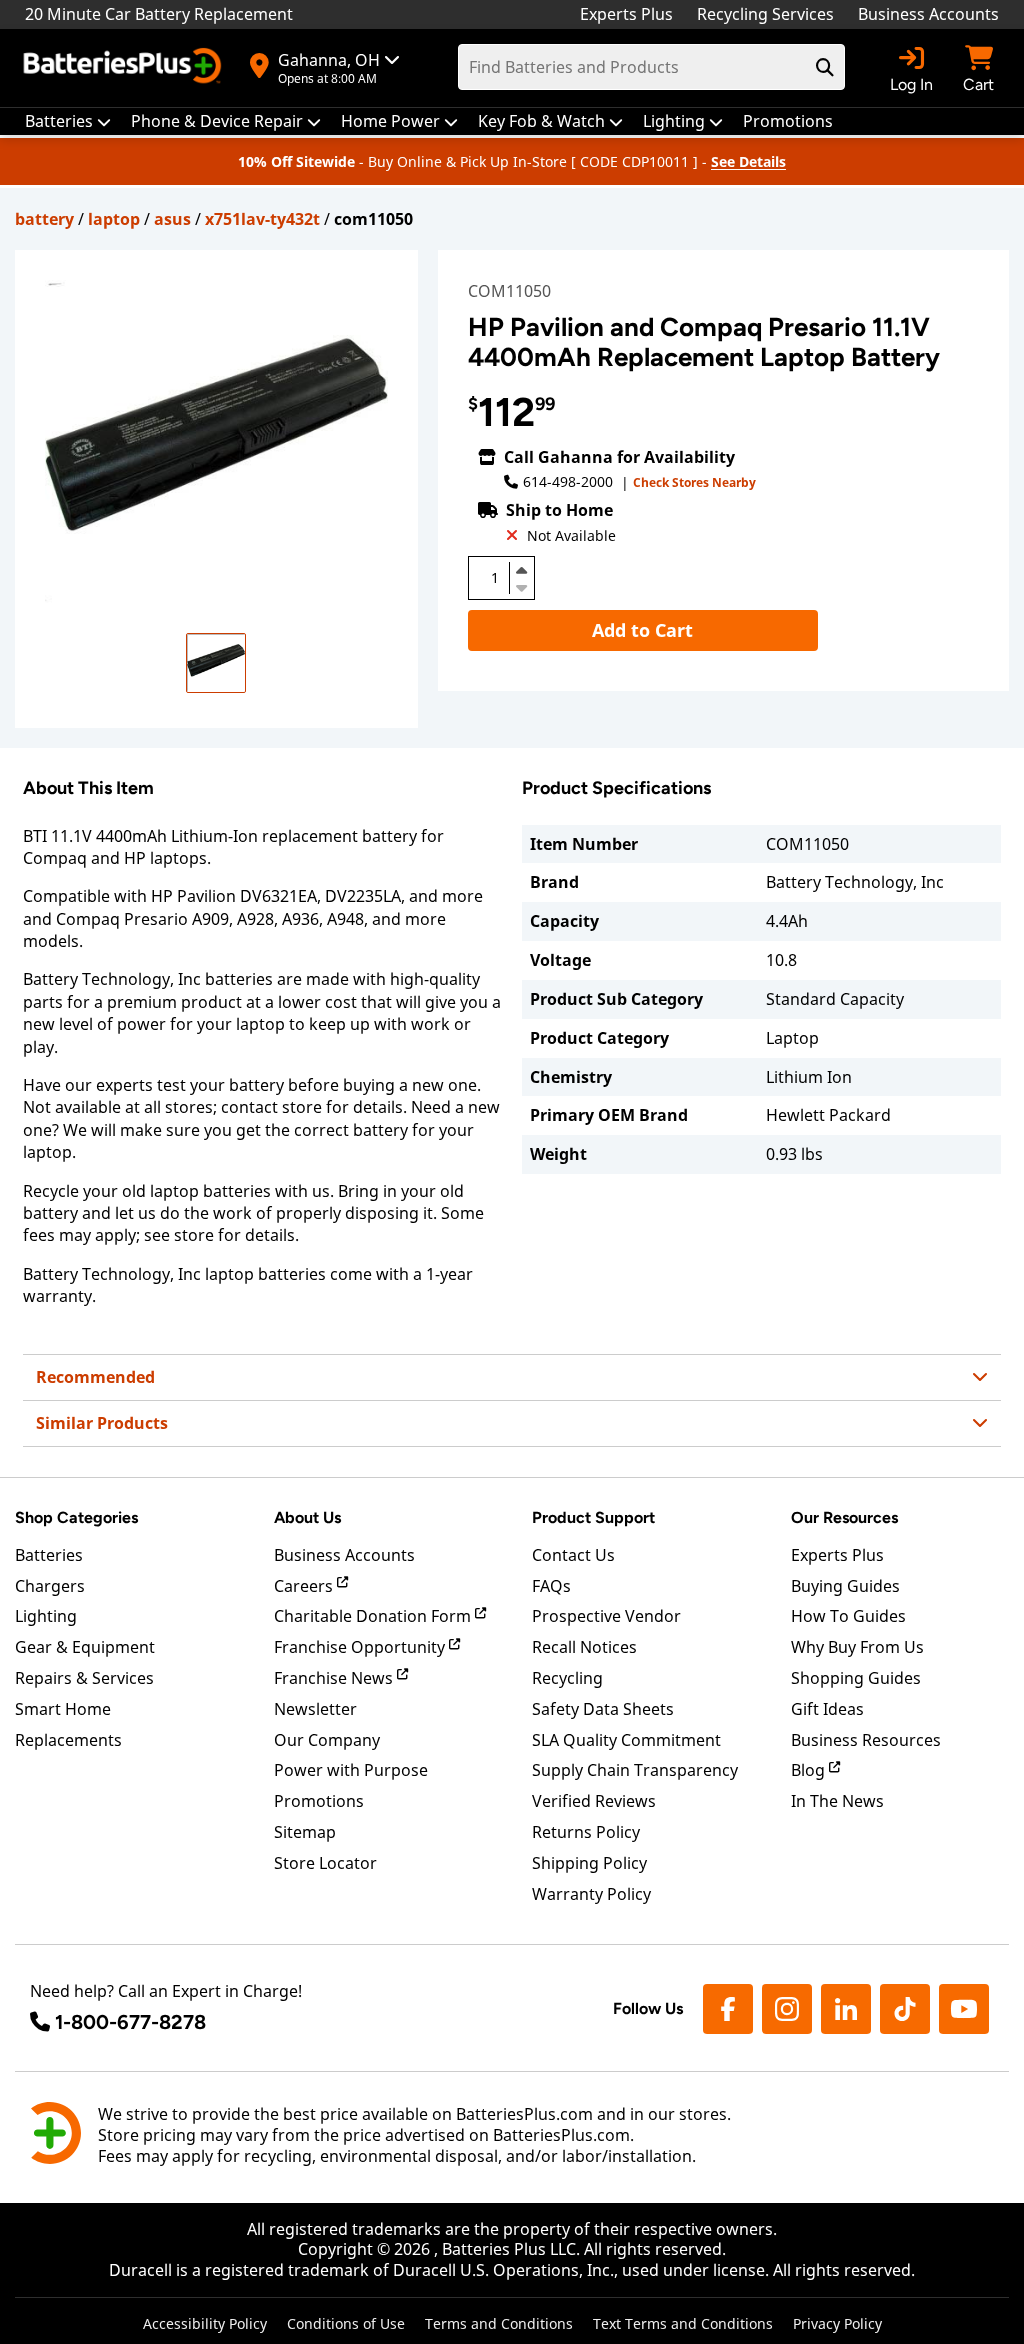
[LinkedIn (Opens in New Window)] (846, 2009)
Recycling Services (765, 14)
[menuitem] (68, 121)
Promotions (319, 1801)
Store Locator (325, 1863)
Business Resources (866, 1740)
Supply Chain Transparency (635, 1770)
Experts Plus (626, 14)
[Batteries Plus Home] (125, 68)
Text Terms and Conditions (683, 2323)
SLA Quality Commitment (626, 1740)
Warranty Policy (591, 1894)
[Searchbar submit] (825, 67)
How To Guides (848, 1616)
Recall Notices (584, 1647)
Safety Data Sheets (603, 1709)
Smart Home (63, 1709)
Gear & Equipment (85, 1647)
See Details (748, 161)
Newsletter (315, 1709)
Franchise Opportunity (361, 1647)
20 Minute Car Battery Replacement (159, 14)
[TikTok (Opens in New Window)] (905, 2009)
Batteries (49, 1555)
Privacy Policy (837, 2323)
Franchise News (335, 1678)
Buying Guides (845, 1586)
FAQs (551, 1586)
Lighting (46, 1616)
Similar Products (102, 1423)
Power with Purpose (351, 1770)
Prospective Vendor (606, 1616)
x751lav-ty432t (262, 219)
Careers (305, 1586)
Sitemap (305, 1832)
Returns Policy (586, 1832)
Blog (810, 1770)
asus (172, 219)
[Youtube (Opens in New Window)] (964, 2009)
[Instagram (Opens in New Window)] (787, 2009)
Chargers (50, 1586)
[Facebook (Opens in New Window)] (728, 2009)
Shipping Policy (589, 1863)
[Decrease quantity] (522, 586)
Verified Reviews (594, 1801)
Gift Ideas (827, 1709)
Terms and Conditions (499, 2323)
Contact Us (573, 1555)
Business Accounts (928, 14)
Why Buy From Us (857, 1647)
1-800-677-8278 (130, 2022)
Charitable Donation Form (374, 1616)
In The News (837, 1801)
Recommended (95, 1377)
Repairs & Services (84, 1678)
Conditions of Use (346, 2323)
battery (44, 219)
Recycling (567, 1678)
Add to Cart (642, 630)
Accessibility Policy (205, 2323)
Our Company (327, 1740)
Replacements (68, 1740)
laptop (114, 219)
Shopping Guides (856, 1678)
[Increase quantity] (522, 570)
